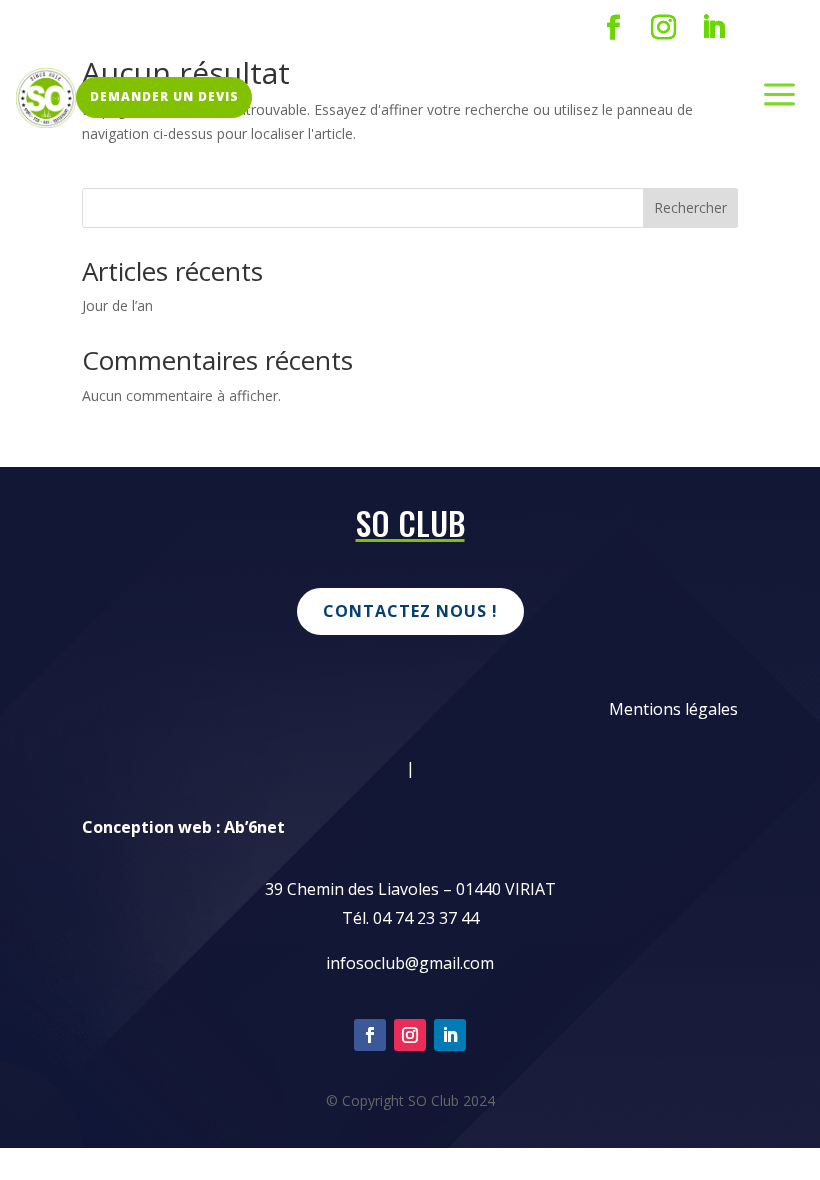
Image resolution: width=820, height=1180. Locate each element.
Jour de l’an (117, 305)
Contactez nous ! (410, 611)
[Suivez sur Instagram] (663, 28)
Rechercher (690, 207)
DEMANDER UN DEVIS (164, 96)
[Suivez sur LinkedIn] (713, 28)
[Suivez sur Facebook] (613, 28)
